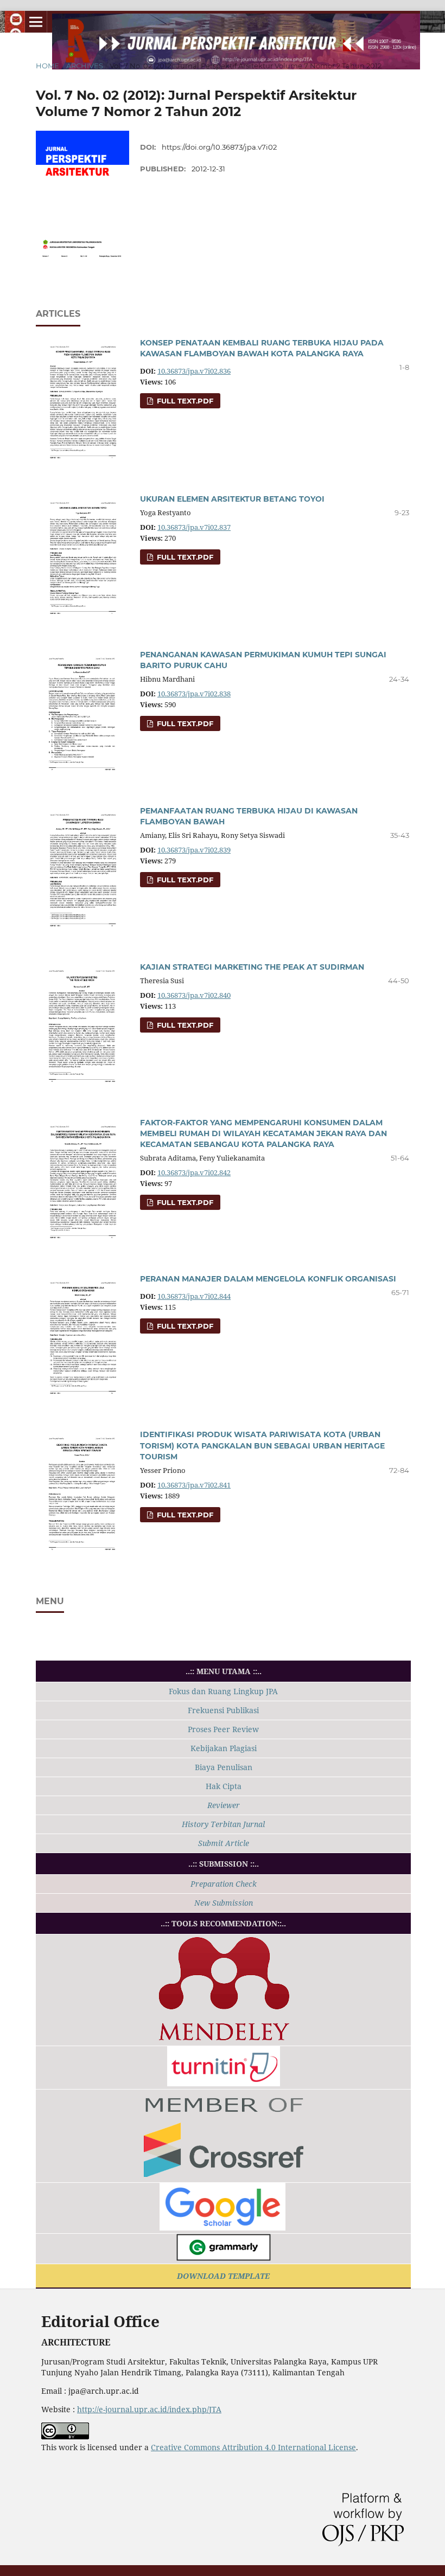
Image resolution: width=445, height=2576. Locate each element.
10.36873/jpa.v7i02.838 (194, 694)
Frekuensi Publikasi (223, 1710)
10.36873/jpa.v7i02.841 (194, 1485)
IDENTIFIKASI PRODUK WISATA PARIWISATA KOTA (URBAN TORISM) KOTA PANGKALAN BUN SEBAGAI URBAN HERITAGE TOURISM (262, 1445)
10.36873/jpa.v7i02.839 (194, 850)
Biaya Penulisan (224, 1767)
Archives (85, 66)
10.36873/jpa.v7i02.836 (194, 371)
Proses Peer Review (223, 1729)
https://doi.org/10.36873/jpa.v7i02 (219, 147)
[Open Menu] (36, 22)
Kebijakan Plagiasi (224, 1748)
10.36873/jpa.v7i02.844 (194, 1296)
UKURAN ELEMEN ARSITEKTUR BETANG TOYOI (232, 499)
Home (47, 66)
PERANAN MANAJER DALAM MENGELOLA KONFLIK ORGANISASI (268, 1279)
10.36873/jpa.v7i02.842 (194, 1173)
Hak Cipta (224, 1786)
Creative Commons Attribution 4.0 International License (253, 2447)
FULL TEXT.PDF (184, 401)
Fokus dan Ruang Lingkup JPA (223, 1691)
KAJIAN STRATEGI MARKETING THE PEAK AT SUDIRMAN (252, 967)
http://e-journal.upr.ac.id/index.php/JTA (149, 2409)
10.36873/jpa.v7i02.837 (194, 527)
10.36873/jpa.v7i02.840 (194, 995)
